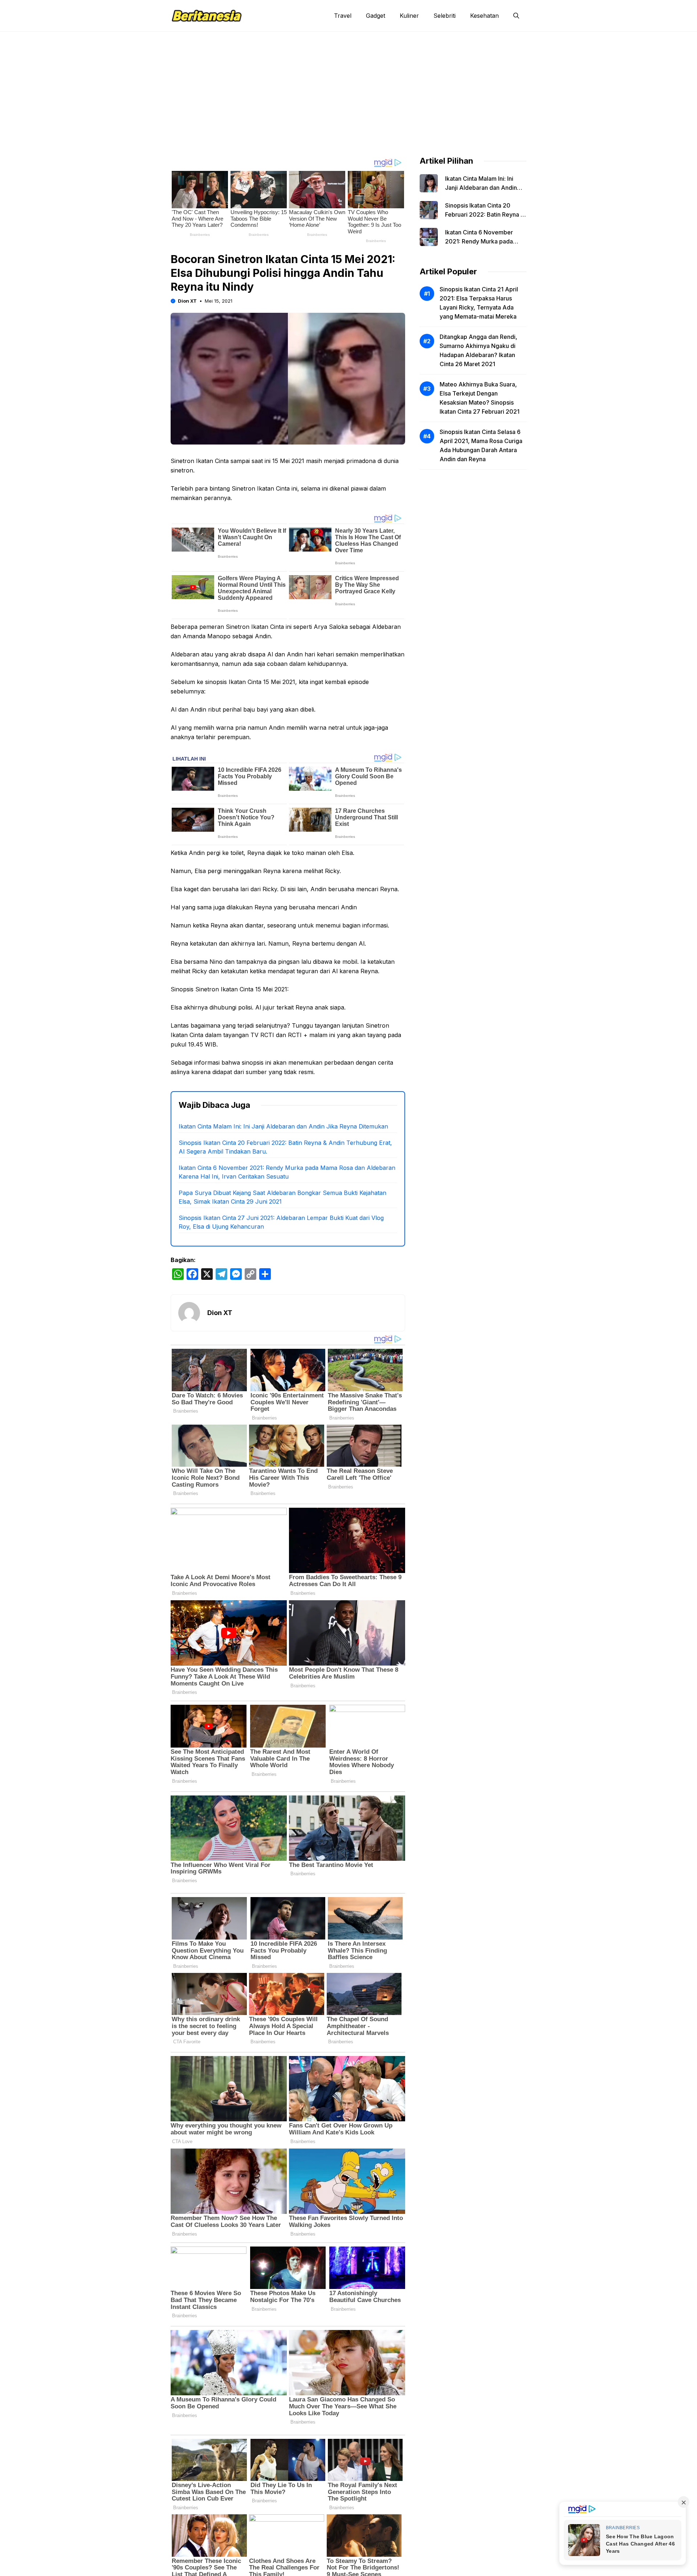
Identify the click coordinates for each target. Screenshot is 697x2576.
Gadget (376, 16)
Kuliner (409, 16)
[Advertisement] (348, 86)
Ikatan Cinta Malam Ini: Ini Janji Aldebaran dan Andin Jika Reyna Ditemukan (283, 1126)
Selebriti (445, 16)
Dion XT (187, 301)
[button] (516, 16)
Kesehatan (484, 16)
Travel (343, 16)
